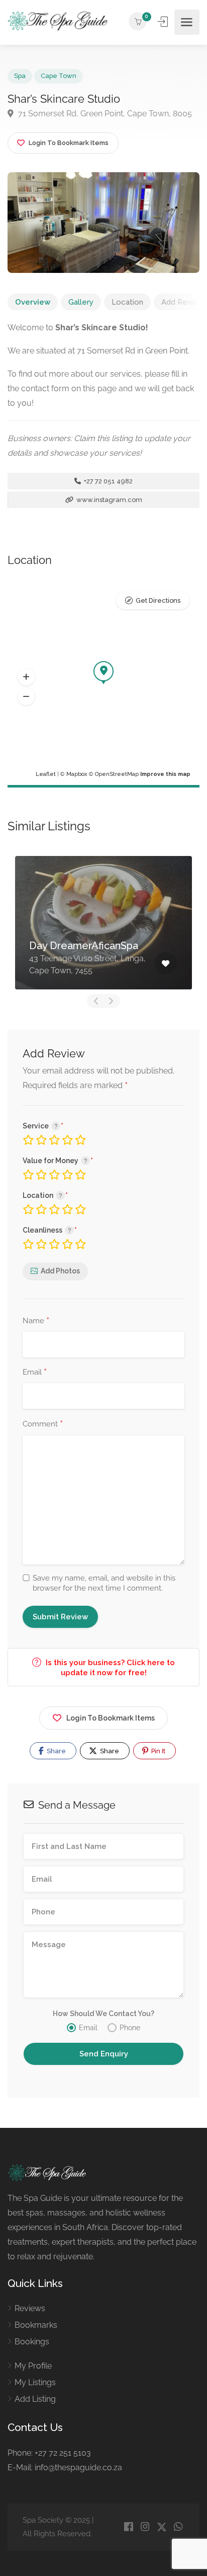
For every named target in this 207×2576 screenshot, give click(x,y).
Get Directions (158, 600)
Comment (43, 1424)
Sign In (164, 22)
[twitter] (162, 2527)
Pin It (158, 1751)
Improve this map (165, 774)
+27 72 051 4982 (108, 481)
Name (36, 1321)
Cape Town (59, 76)
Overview (33, 302)
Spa (20, 76)
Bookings (32, 2342)
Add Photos (60, 1271)
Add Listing (35, 2399)
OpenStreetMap (117, 774)
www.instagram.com (109, 500)
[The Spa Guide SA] (60, 22)
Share (56, 1751)
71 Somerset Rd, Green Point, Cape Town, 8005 (104, 114)
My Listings (35, 2382)
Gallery (81, 302)
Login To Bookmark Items (111, 1718)
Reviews (30, 2308)
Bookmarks (36, 2325)
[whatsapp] (178, 2527)
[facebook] (128, 2527)
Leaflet (46, 774)
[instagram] (145, 2527)
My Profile (33, 2366)
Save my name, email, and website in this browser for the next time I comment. (104, 1583)
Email (35, 1373)
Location (127, 302)
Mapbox (77, 774)
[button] (26, 677)
